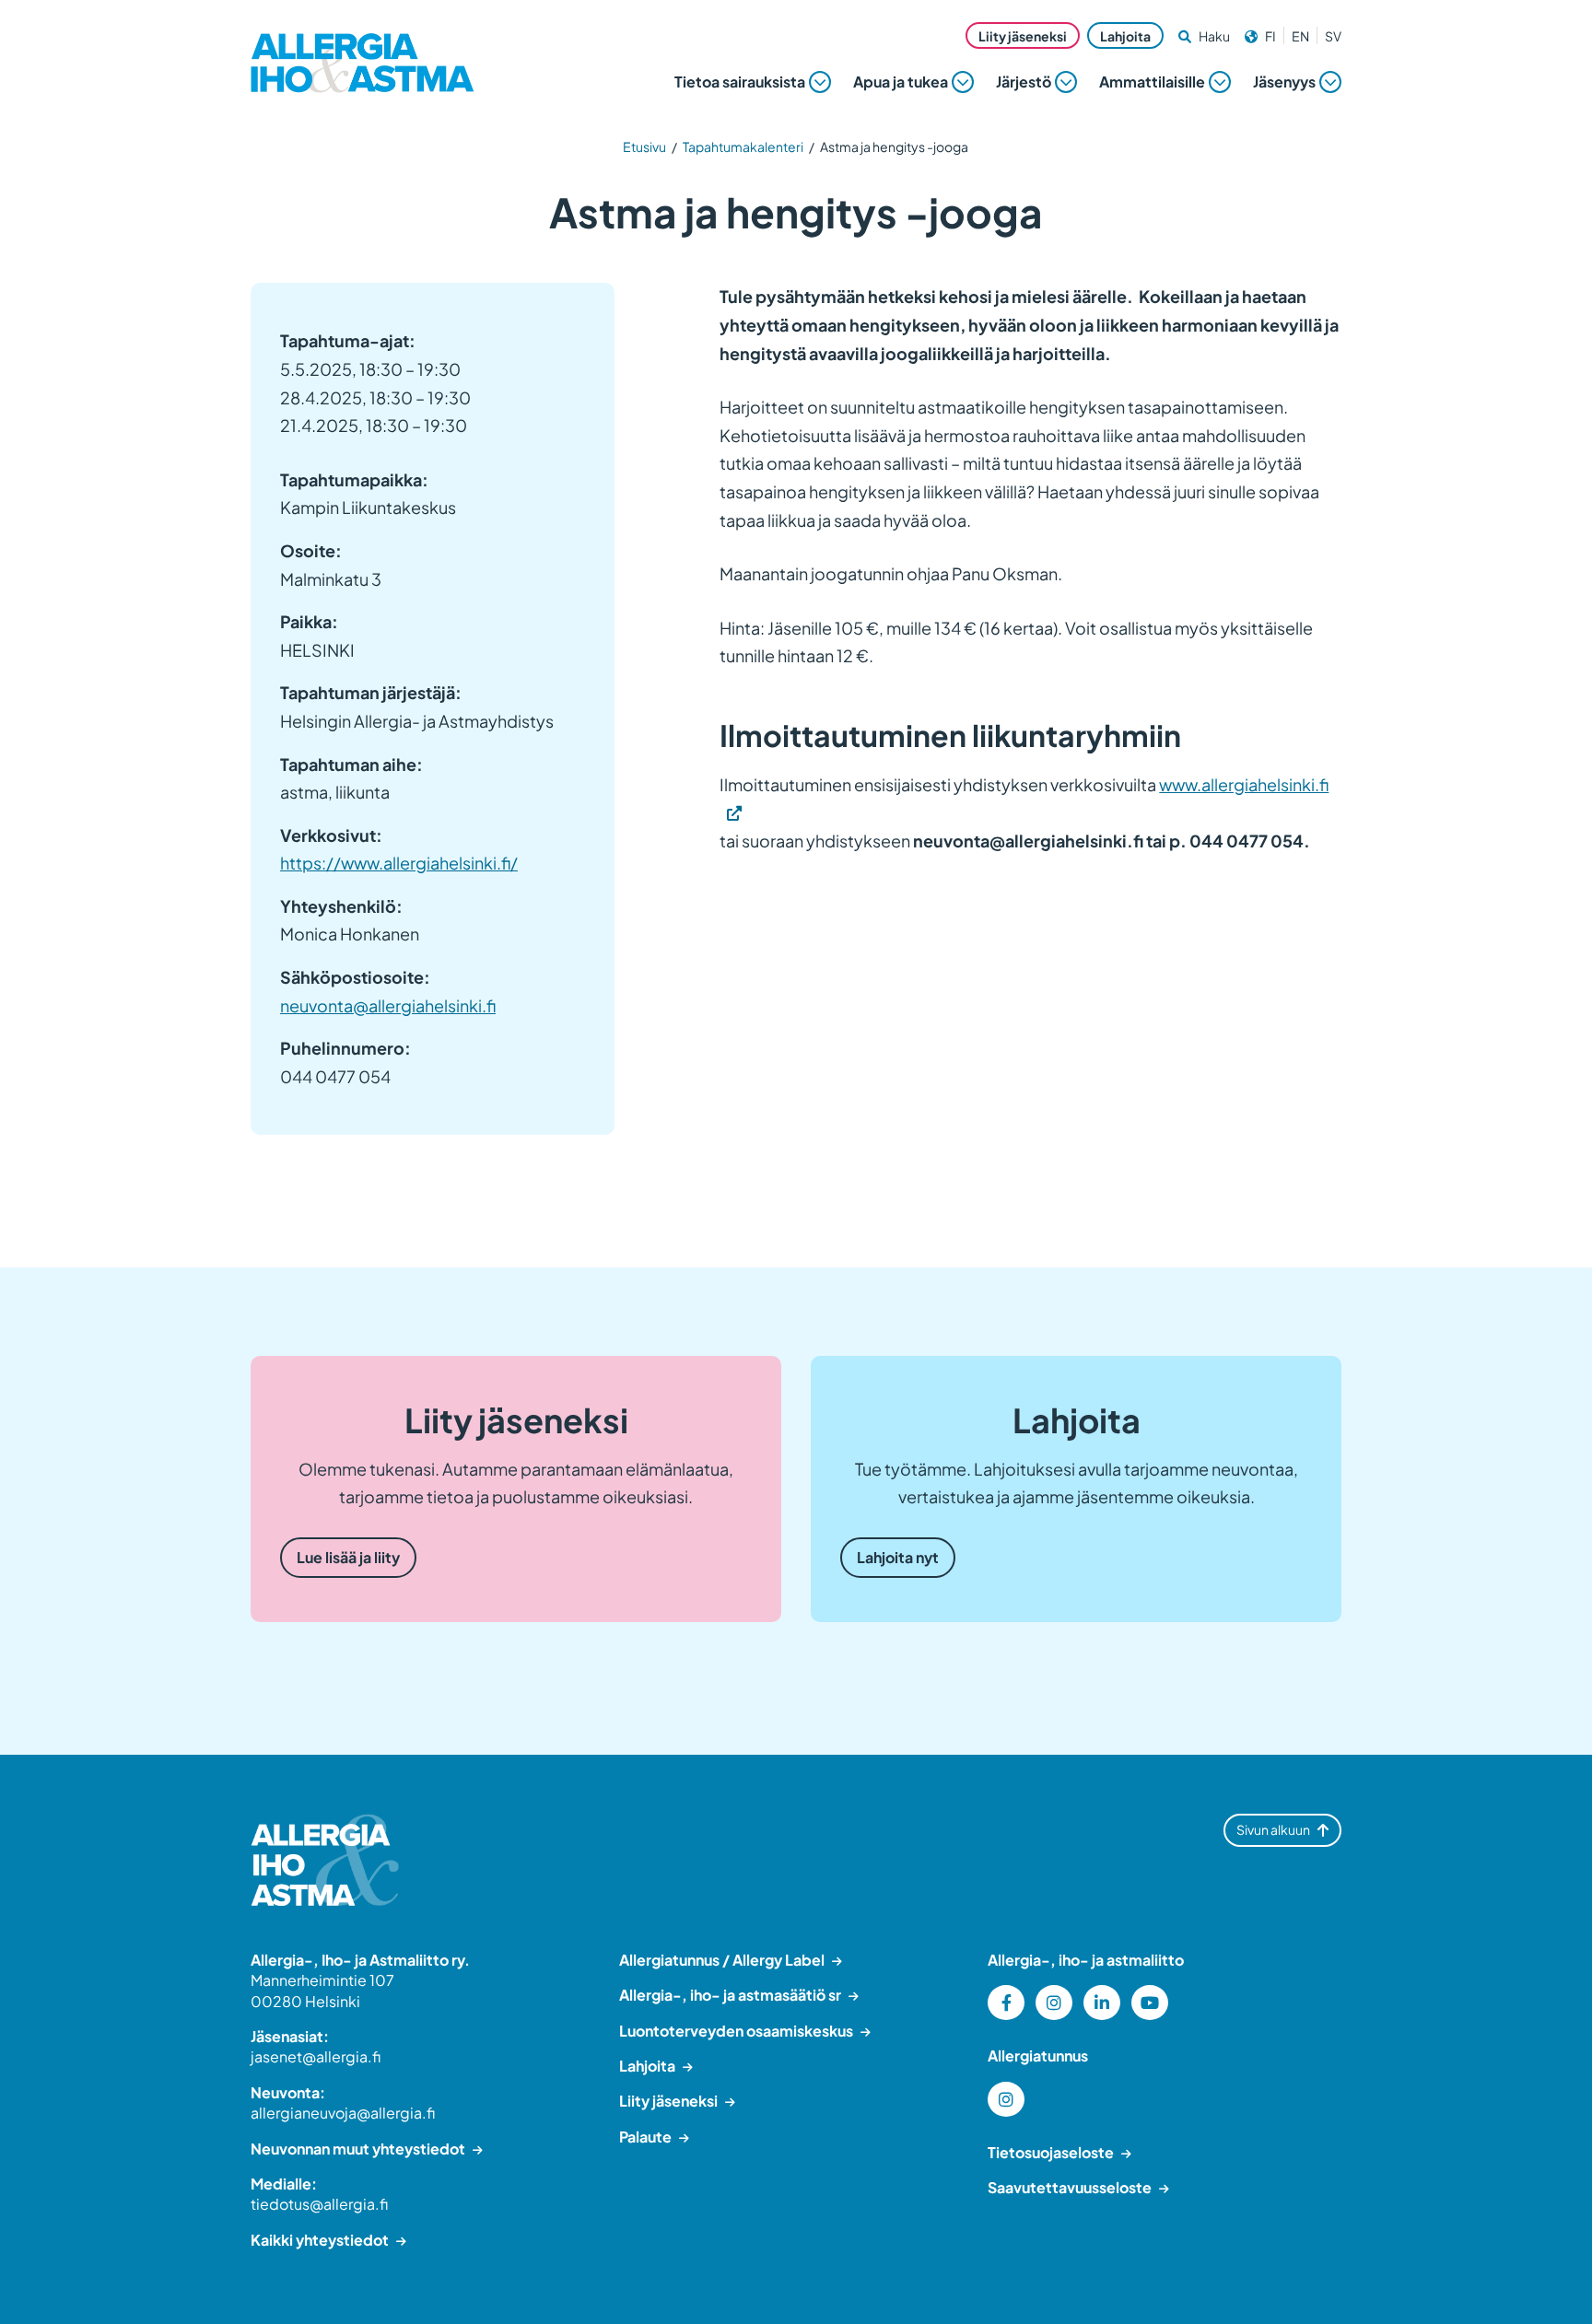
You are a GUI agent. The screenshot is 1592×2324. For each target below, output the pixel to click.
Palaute (645, 2137)
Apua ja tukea (901, 82)
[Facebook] (1006, 2003)
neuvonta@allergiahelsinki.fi (388, 1005)
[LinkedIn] (1102, 2003)
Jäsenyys (1284, 82)
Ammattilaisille (1152, 82)
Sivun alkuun (1273, 1829)
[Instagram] (1054, 2003)
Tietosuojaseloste (1051, 2152)
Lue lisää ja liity (348, 1557)
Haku (1214, 36)
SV (1333, 36)
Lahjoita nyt (898, 1557)
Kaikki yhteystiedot (320, 2240)
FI (1270, 36)
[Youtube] (1150, 2003)
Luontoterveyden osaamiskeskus (736, 2031)
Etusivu (644, 146)
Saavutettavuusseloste (1070, 2187)
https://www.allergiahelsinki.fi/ (399, 863)
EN (1300, 36)
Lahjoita (1125, 36)
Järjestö (1024, 82)
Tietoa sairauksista (740, 82)
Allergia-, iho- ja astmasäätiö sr (730, 1995)
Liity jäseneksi (1023, 36)
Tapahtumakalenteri (743, 146)
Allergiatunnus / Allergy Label (722, 1960)
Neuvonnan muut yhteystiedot (358, 2149)
